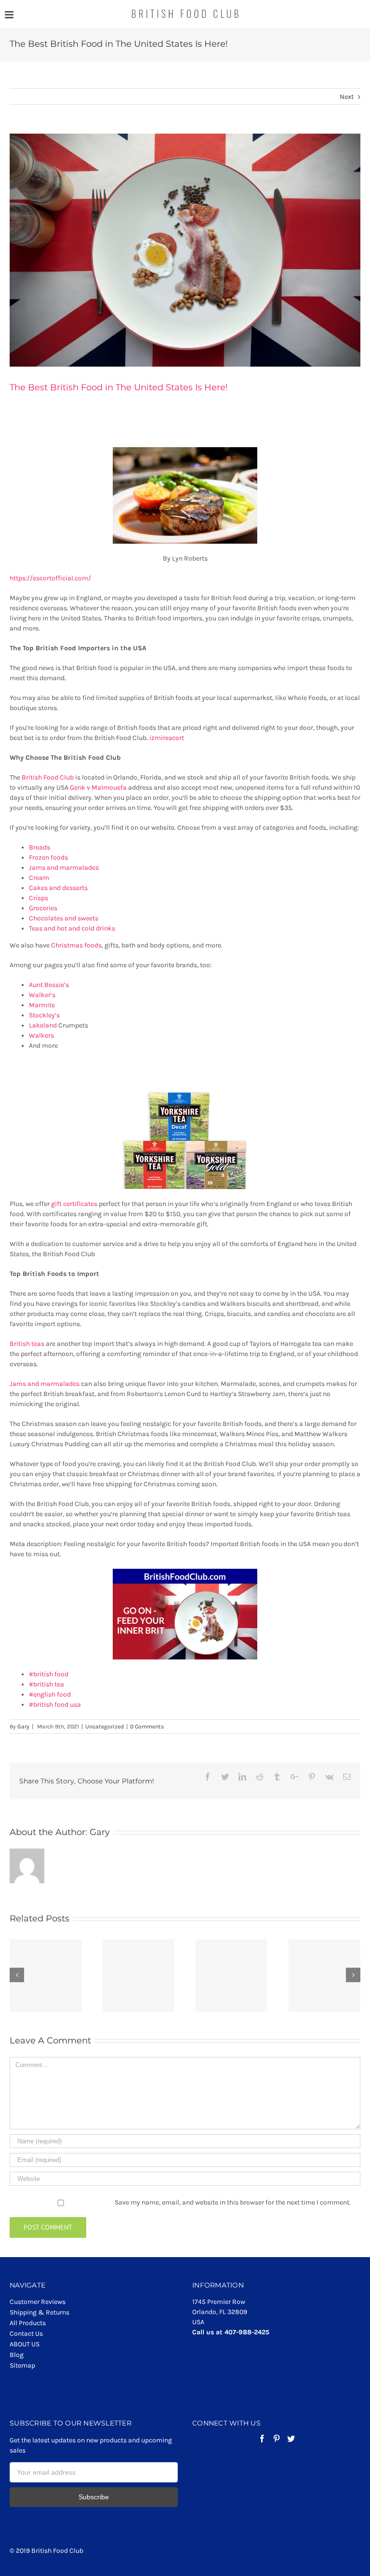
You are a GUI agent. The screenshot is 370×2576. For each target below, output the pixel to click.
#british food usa (55, 1705)
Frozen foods (48, 857)
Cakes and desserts (58, 888)
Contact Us (26, 2334)
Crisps (39, 898)
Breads (40, 847)
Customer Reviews (38, 2302)
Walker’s (42, 995)
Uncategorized (105, 1726)
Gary (23, 1726)
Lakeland (43, 1025)
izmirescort (167, 738)
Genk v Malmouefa (98, 788)
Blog (17, 2355)
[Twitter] (291, 2439)
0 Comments (147, 1726)
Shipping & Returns (40, 2312)
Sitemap (22, 2365)
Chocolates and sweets (64, 918)
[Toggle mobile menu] (10, 15)
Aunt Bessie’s (49, 985)
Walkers (41, 1035)
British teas (27, 1344)
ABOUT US (25, 2344)
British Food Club (48, 777)
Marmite (42, 1005)
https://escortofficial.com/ (50, 578)
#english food (50, 1694)
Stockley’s (44, 1015)
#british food (49, 1674)
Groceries (43, 908)
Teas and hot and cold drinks (72, 928)
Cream (39, 878)
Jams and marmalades (64, 868)
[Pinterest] (277, 2439)
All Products (28, 2323)
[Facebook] (262, 2439)
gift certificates (74, 1204)
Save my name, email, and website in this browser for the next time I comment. (233, 2202)
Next (347, 97)
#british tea (46, 1684)
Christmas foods (76, 945)
